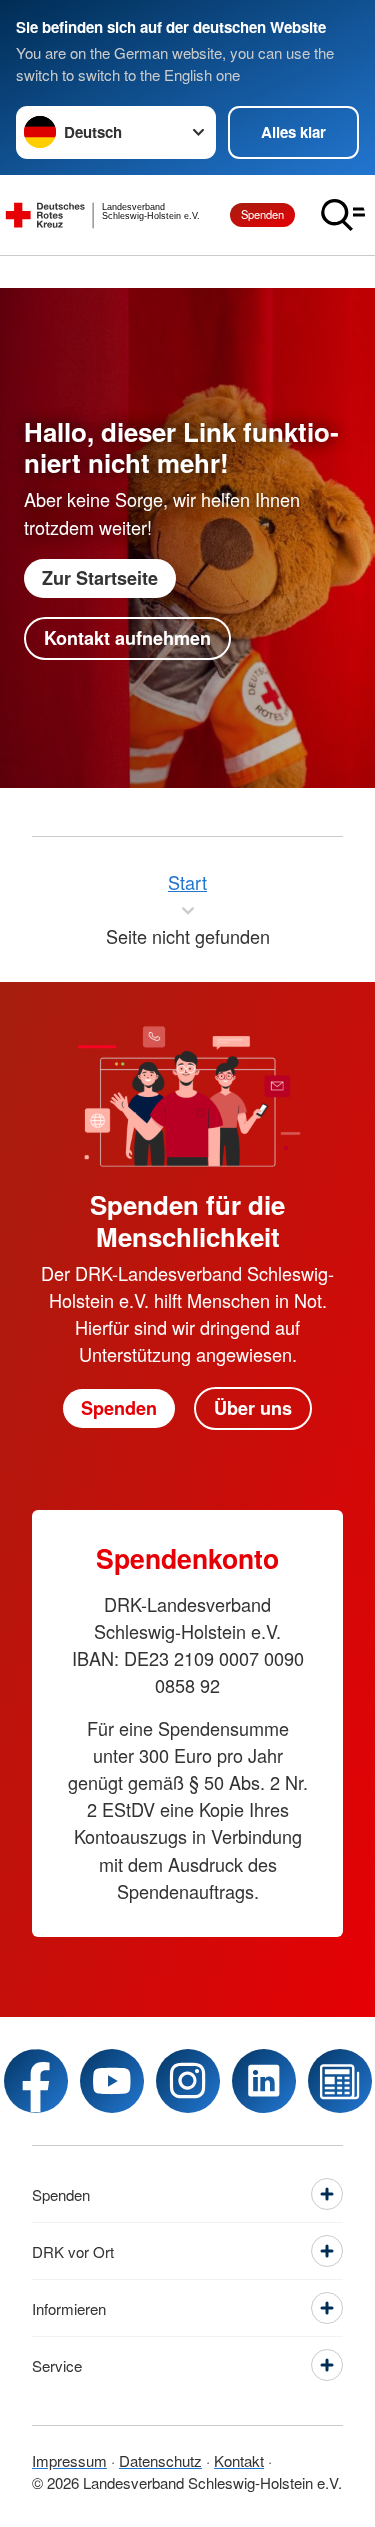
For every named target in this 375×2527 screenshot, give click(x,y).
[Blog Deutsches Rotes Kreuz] (340, 2081)
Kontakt (239, 2460)
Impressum (69, 2460)
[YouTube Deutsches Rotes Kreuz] (112, 2081)
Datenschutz (160, 2460)
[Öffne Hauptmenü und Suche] (343, 215)
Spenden (262, 214)
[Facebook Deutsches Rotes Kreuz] (36, 2081)
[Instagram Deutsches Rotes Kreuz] (188, 2081)
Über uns (253, 1408)
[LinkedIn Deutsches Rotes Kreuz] (264, 2081)
